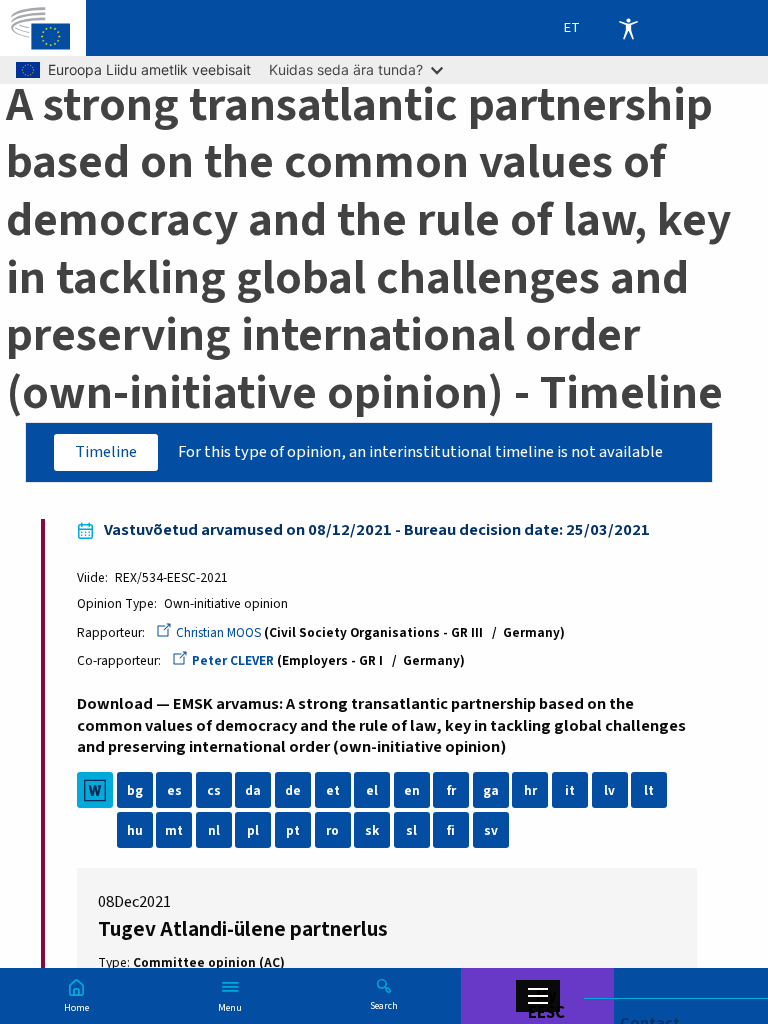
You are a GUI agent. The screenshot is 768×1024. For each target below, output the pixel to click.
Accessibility (628, 28)
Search (384, 1005)
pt (293, 830)
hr (530, 790)
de (293, 790)
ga (491, 790)
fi (451, 830)
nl (214, 830)
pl (253, 830)
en (412, 790)
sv (491, 830)
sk (372, 830)
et (333, 790)
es (174, 790)
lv (609, 790)
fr (451, 790)
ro (332, 830)
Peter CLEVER (233, 660)
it (570, 790)
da (253, 790)
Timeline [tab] (106, 452)
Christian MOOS (218, 632)
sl (411, 830)
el (372, 790)
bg (135, 790)
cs (214, 790)
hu (135, 830)
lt (649, 790)
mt (174, 830)
